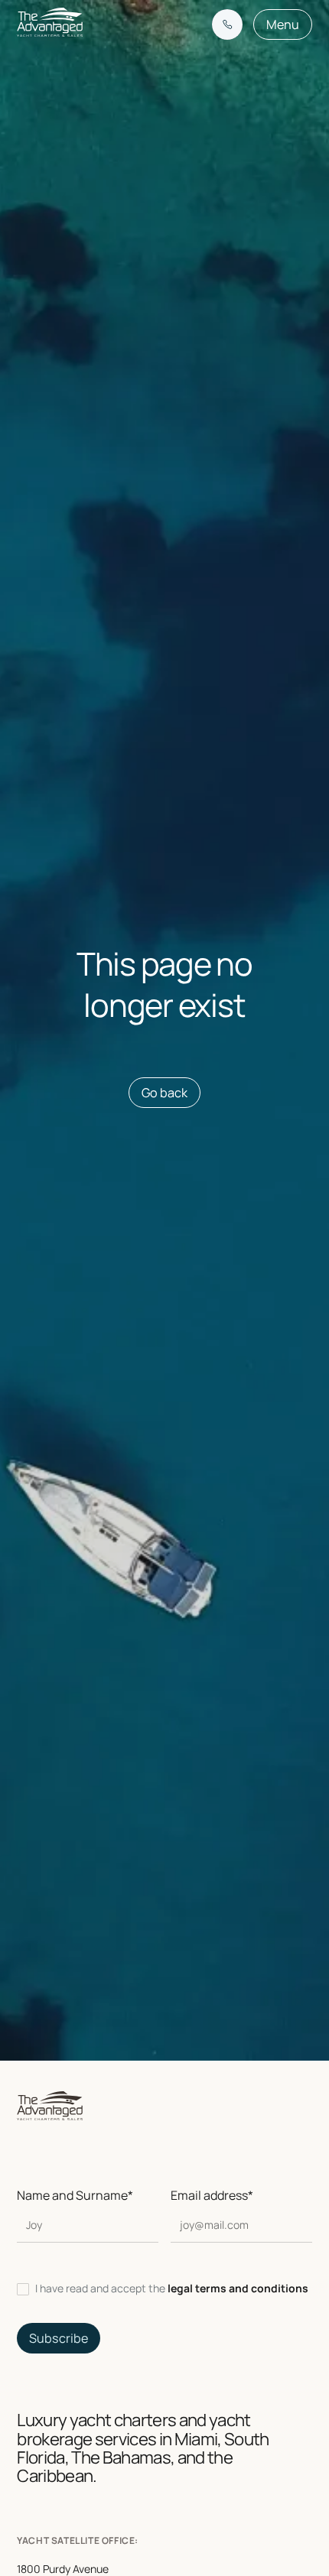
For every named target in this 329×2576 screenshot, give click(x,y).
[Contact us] (227, 24)
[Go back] (164, 1093)
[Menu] (283, 24)
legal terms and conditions (238, 2288)
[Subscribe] (59, 2338)
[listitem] (164, 2289)
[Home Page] (50, 24)
